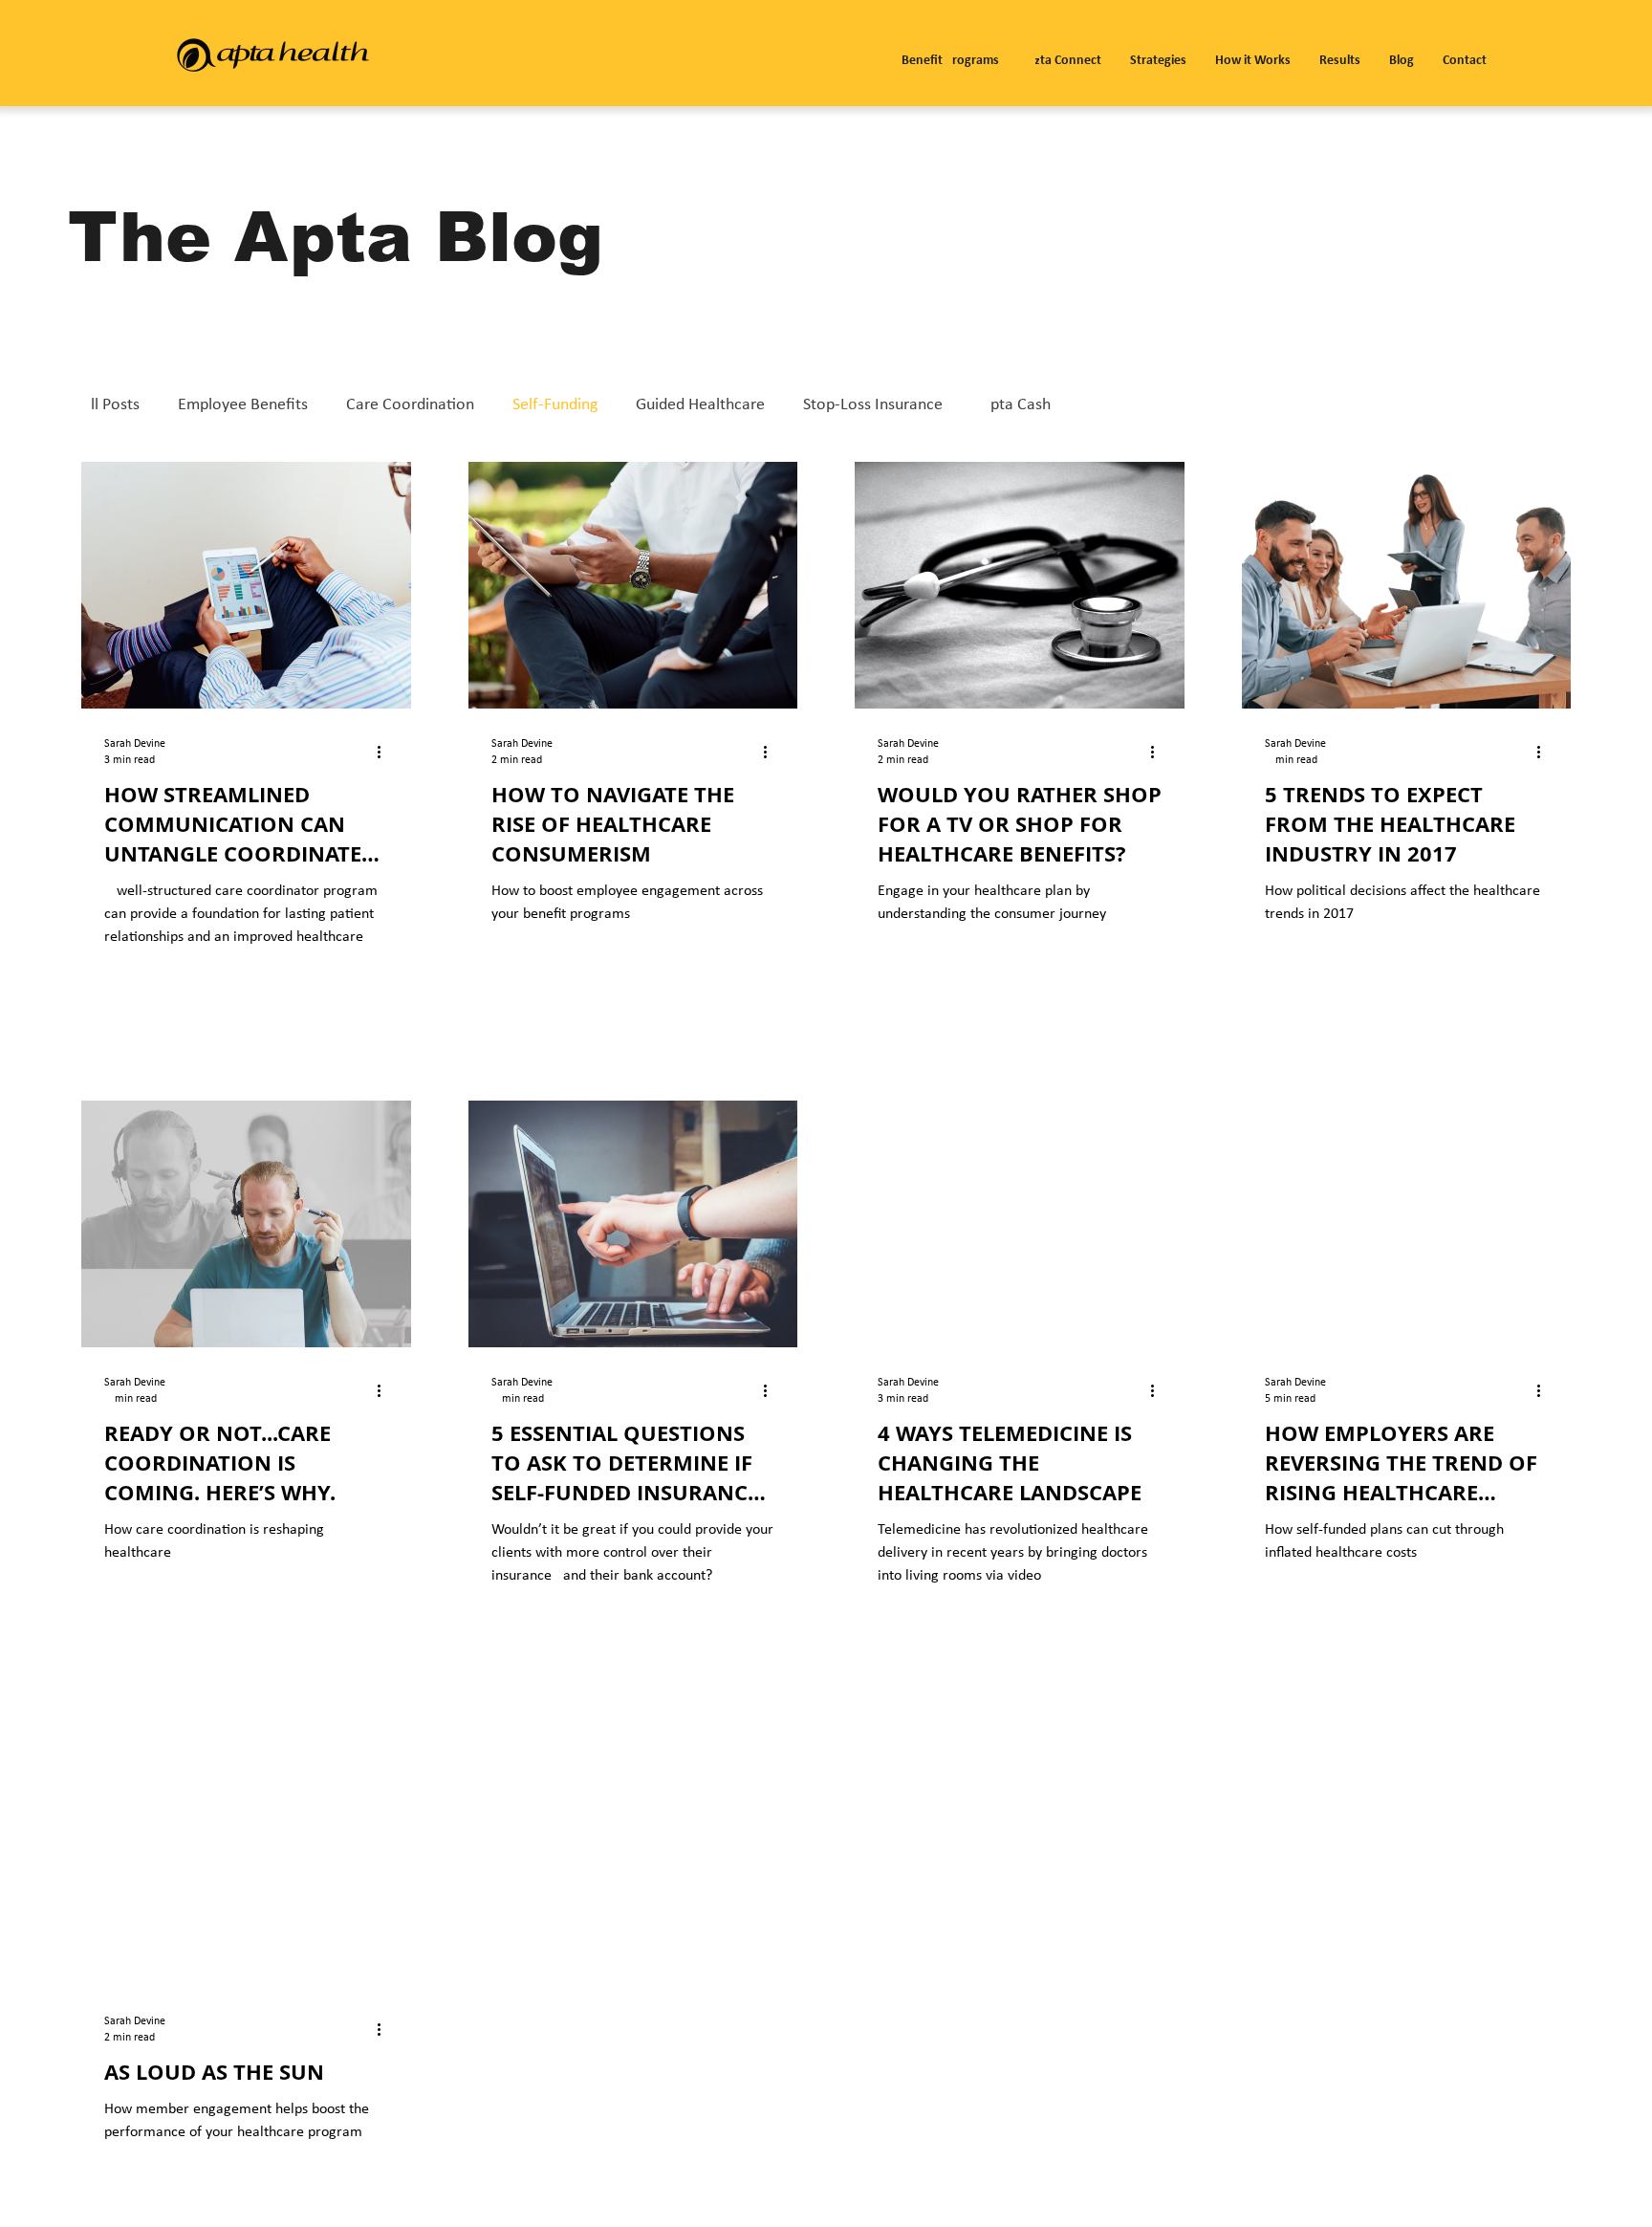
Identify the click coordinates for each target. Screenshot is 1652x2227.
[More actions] (385, 752)
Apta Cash (1016, 405)
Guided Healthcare (700, 405)
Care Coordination (410, 405)
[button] (950, 53)
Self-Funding (555, 405)
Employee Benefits (243, 405)
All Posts (110, 405)
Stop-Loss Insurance (873, 405)
